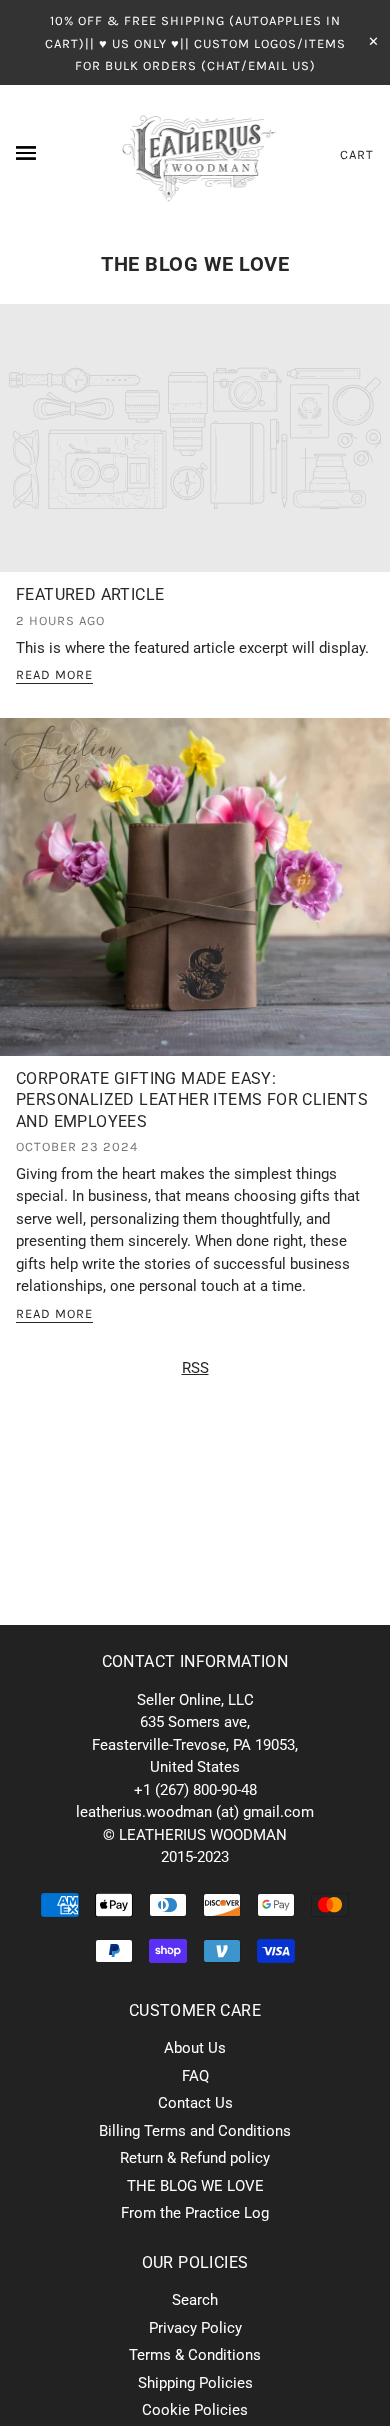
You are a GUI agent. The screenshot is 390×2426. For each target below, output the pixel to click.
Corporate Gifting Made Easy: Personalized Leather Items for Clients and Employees (192, 1100)
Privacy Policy (195, 2328)
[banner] (195, 155)
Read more (54, 675)
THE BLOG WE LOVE (195, 264)
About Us (195, 2048)
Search (195, 2300)
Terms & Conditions (195, 2355)
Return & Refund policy (195, 2158)
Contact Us (195, 2103)
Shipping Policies (195, 2383)
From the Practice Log (195, 2213)
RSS (195, 1368)
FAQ (195, 2076)
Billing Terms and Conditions (195, 2131)
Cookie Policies (195, 2410)
